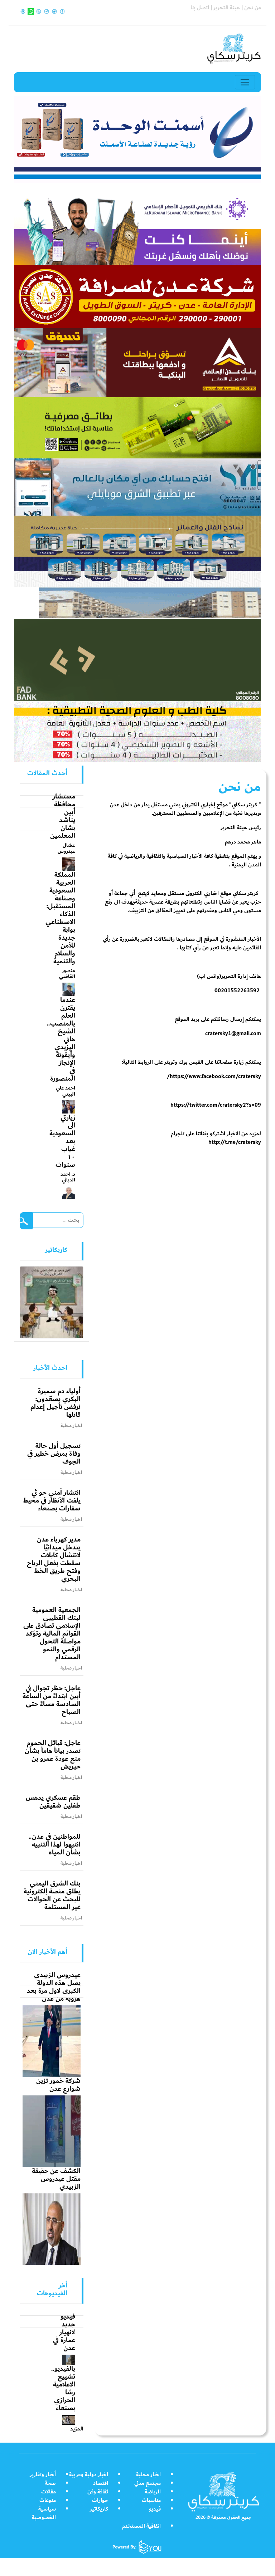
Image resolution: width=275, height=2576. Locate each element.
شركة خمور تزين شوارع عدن (58, 2085)
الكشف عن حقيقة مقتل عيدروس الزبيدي (56, 2179)
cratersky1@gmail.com (233, 1034)
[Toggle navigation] (245, 82)
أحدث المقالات (47, 773)
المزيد (77, 2429)
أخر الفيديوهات (52, 2289)
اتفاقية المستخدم (141, 2526)
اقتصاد (101, 2483)
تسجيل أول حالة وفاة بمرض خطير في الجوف (54, 1454)
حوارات (100, 2500)
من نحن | (250, 8)
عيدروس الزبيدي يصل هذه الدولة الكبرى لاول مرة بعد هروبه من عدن (54, 1987)
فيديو (155, 2509)
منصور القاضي (67, 974)
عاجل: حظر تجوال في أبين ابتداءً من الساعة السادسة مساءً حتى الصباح (52, 1700)
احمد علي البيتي (66, 1091)
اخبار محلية (148, 2475)
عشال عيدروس (66, 848)
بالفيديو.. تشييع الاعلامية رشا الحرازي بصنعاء (63, 2388)
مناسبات (151, 2500)
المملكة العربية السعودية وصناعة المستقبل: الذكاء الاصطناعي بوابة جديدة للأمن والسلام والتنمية (60, 918)
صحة (50, 2483)
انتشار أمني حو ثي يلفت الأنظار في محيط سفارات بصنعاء (52, 1500)
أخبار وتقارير (43, 2475)
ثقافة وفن (98, 2492)
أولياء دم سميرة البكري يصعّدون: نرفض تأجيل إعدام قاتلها (56, 1403)
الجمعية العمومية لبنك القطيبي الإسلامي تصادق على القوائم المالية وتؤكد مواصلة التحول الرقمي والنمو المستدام (52, 1633)
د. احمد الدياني (68, 1177)
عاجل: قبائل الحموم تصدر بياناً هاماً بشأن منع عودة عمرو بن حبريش (53, 1755)
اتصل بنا (200, 8)
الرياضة (153, 2492)
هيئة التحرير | (225, 8)
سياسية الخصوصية (44, 2513)
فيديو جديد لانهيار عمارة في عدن (64, 2332)
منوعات (48, 2500)
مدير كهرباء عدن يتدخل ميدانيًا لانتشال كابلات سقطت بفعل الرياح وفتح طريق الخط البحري (54, 1559)
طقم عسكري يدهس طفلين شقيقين (53, 1801)
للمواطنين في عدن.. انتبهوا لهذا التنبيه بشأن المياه (55, 1844)
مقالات (49, 2492)
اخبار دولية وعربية (89, 2475)
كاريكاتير (99, 2509)
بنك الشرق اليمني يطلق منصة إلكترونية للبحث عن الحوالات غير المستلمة (52, 1895)
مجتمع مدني (148, 2483)
